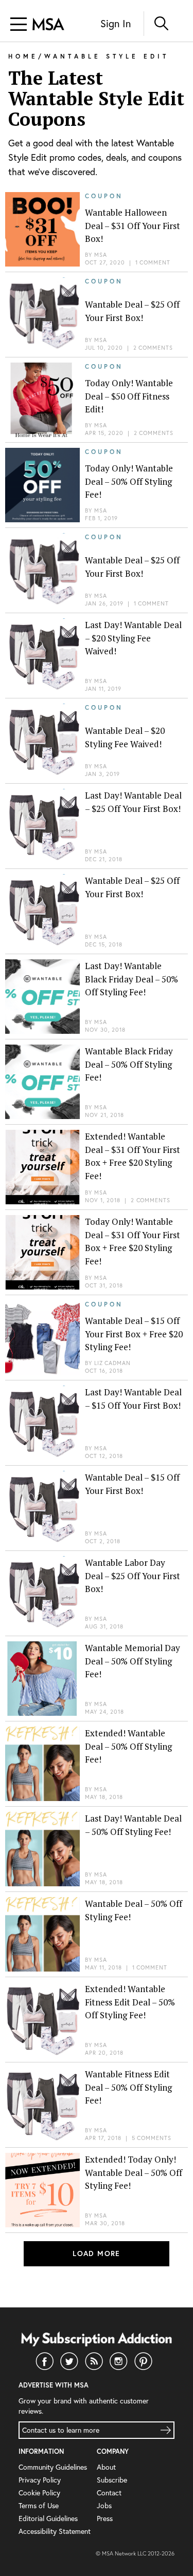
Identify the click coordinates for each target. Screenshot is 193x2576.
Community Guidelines (53, 2467)
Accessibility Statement (55, 2531)
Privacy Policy (40, 2480)
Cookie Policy (39, 2493)
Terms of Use (39, 2505)
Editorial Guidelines (48, 2518)
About (106, 2467)
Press (105, 2518)
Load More (97, 2253)
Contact (109, 2493)
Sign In (116, 23)
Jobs (104, 2505)
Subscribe (112, 2480)
